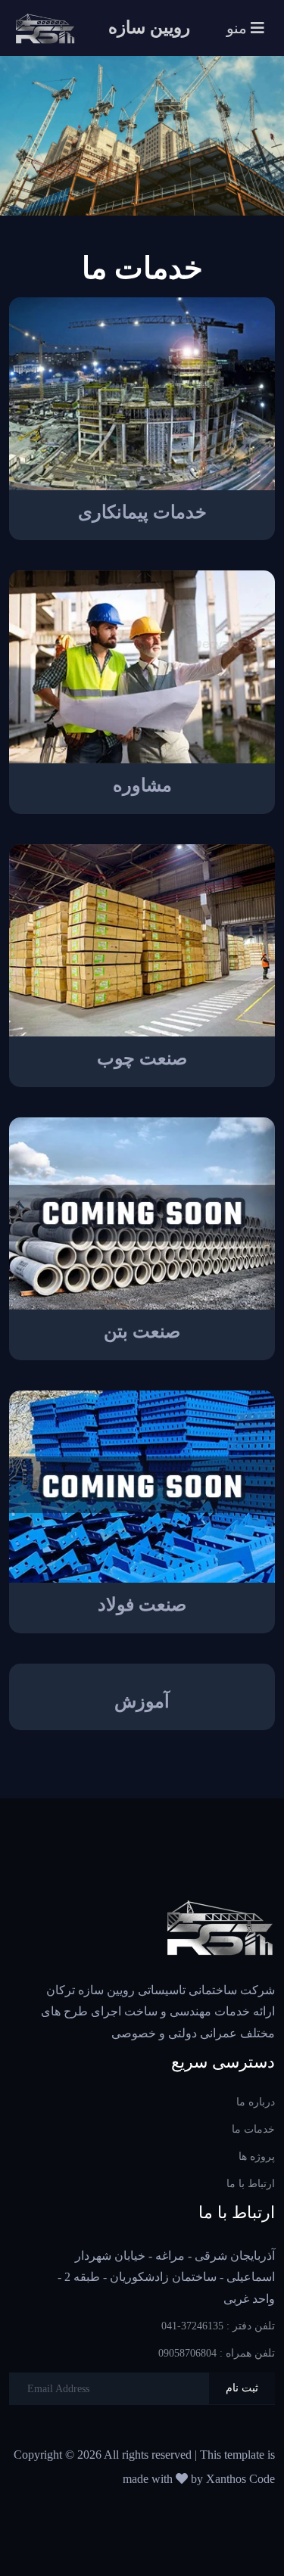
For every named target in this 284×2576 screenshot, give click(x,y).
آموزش (142, 1701)
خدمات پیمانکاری (142, 512)
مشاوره (142, 785)
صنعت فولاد (142, 1605)
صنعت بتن (142, 1332)
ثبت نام (242, 2388)
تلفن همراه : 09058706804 (217, 2353)
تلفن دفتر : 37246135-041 (218, 2326)
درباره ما (256, 2102)
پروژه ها (257, 2157)
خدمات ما (253, 2129)
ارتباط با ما (251, 2184)
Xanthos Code (240, 2479)
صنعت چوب (142, 1058)
